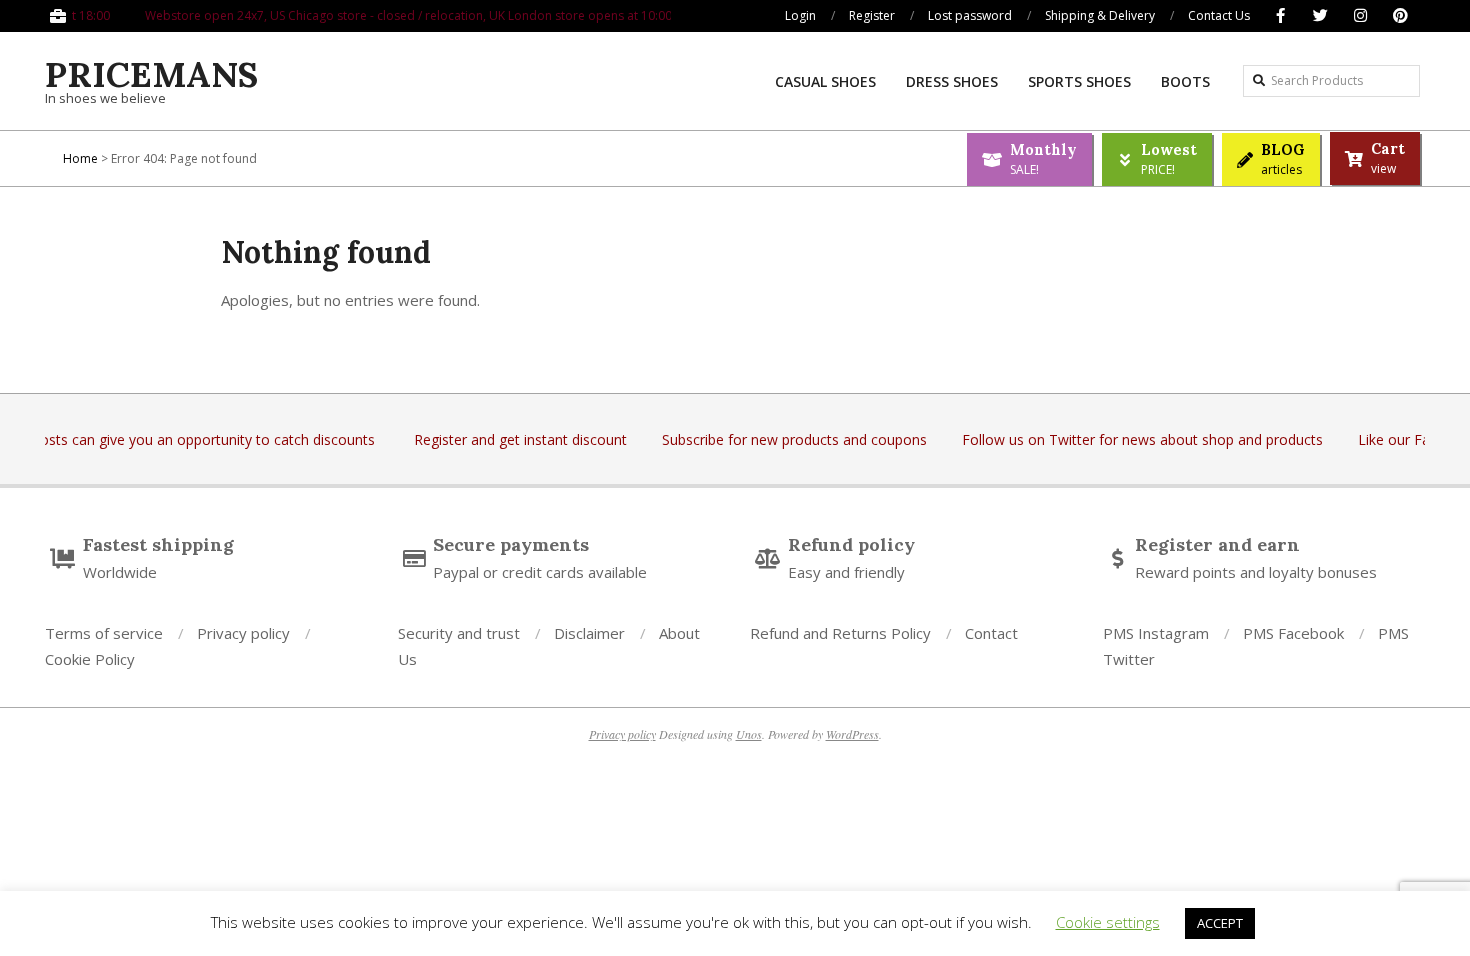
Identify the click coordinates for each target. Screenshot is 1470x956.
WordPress (852, 734)
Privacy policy (622, 734)
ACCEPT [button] (1220, 923)
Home (80, 158)
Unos (749, 734)
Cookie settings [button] (1108, 922)
